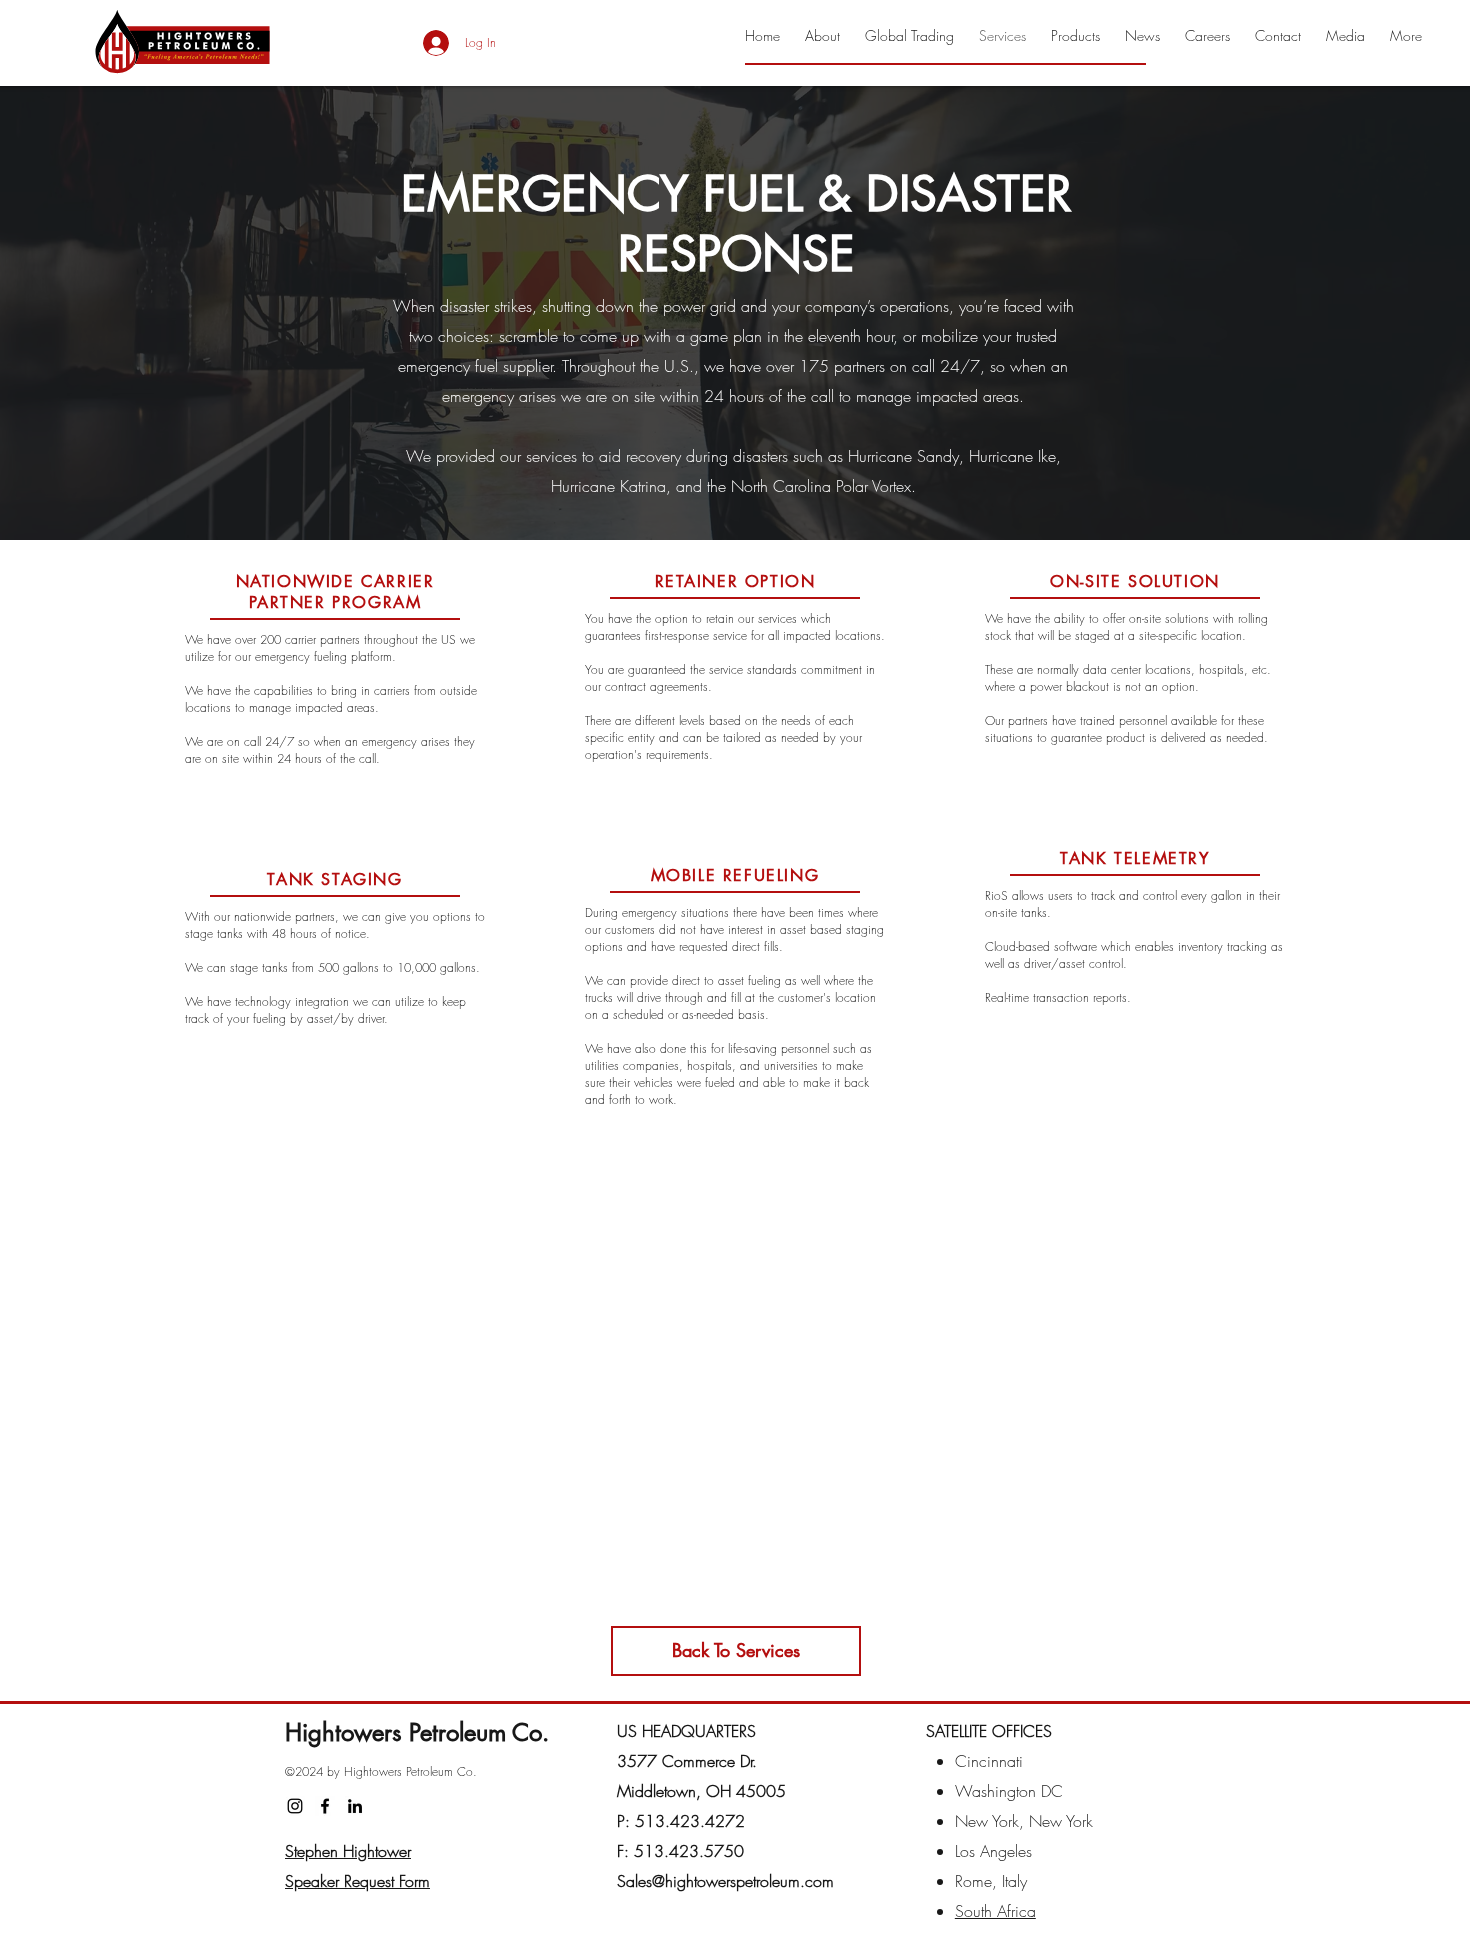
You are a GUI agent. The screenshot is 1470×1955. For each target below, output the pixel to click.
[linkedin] (355, 1806)
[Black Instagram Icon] (295, 1806)
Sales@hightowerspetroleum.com (725, 1881)
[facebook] (325, 1806)
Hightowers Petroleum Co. (417, 1732)
